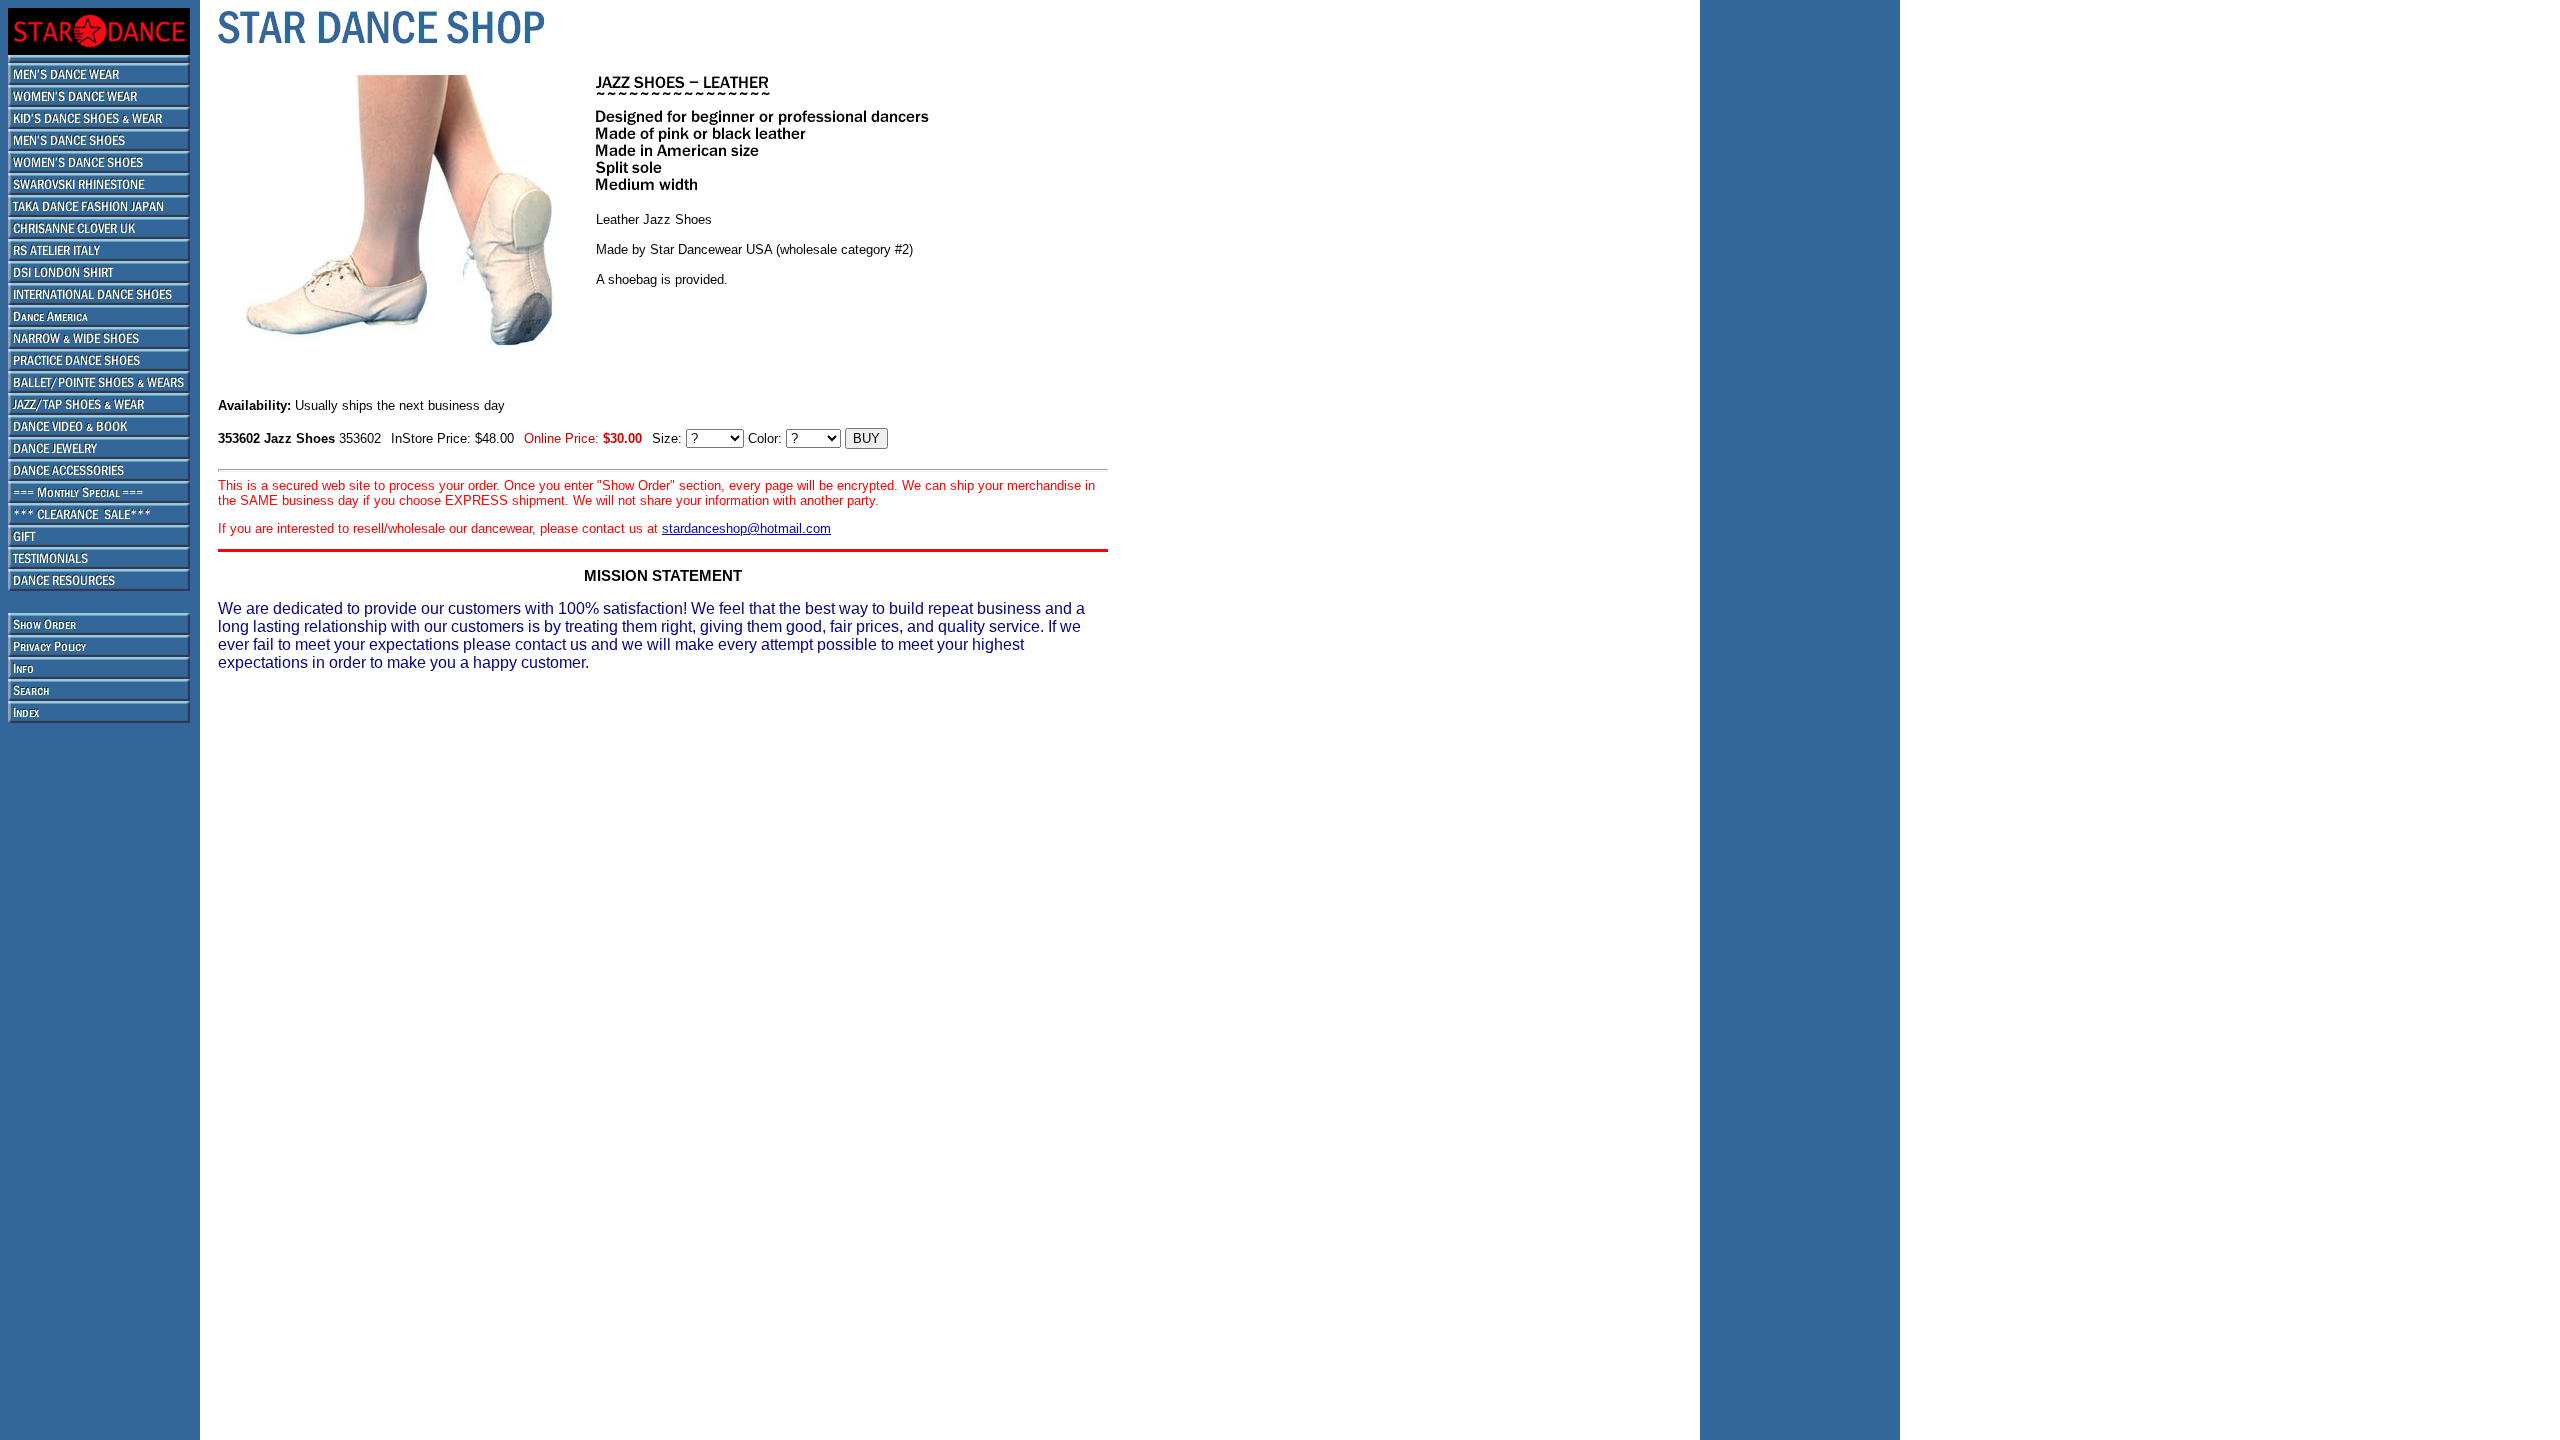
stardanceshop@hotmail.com (746, 528)
